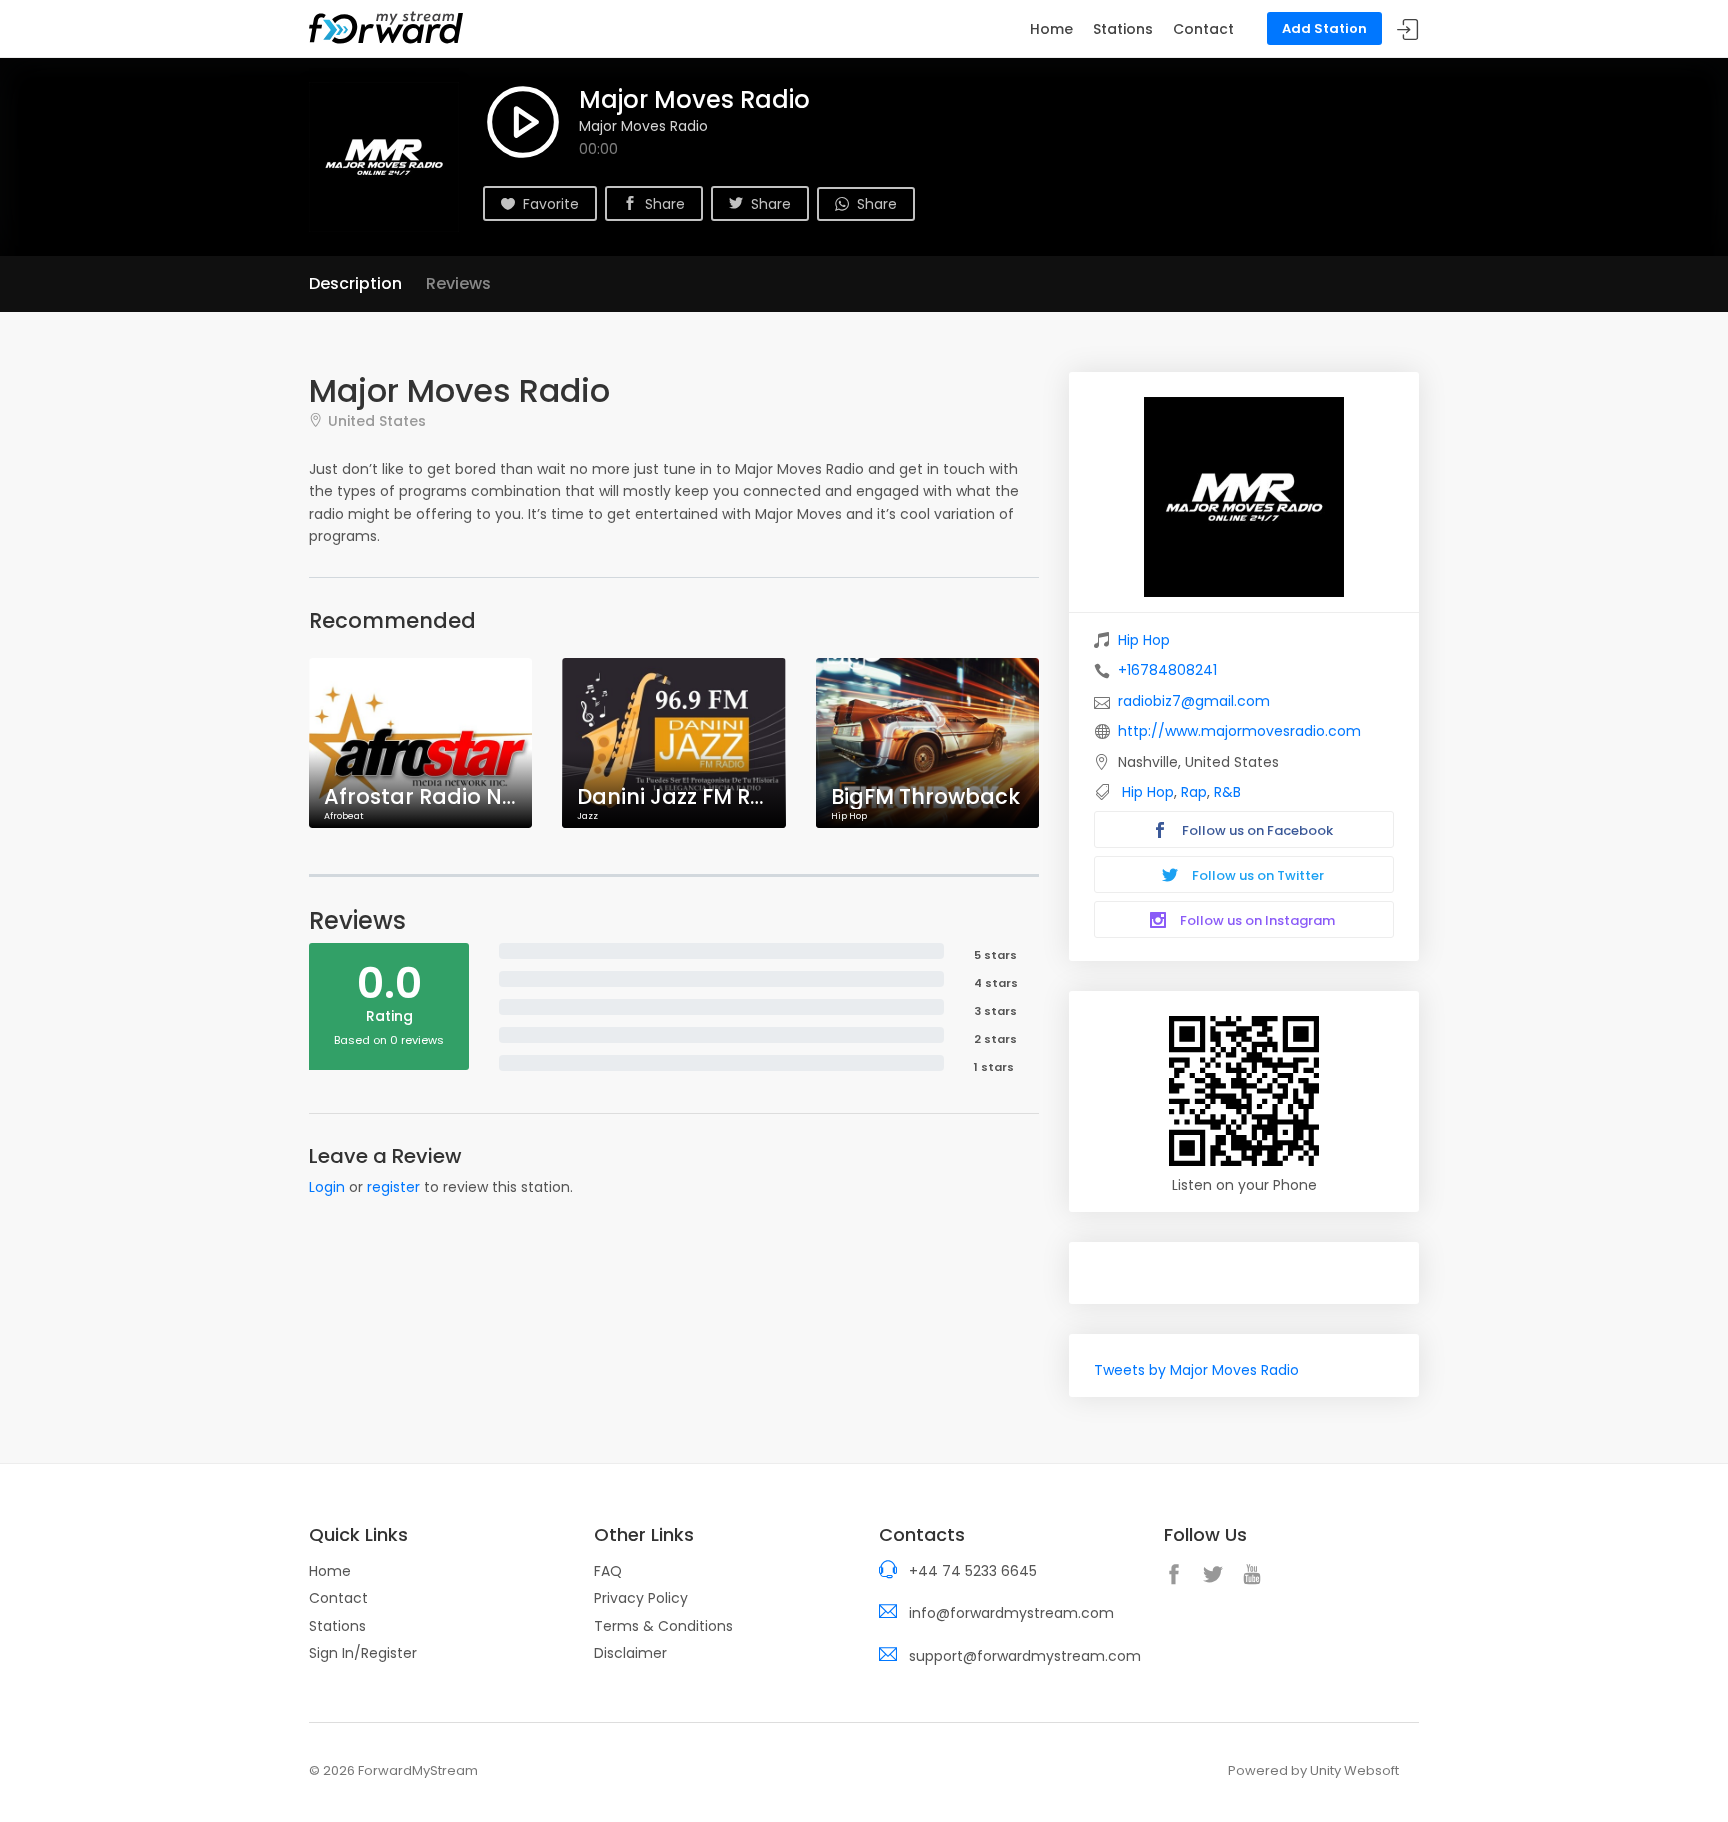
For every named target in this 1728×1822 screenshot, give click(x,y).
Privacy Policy (641, 1598)
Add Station (1324, 28)
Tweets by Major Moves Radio (1196, 1370)
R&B (1227, 792)
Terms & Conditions (663, 1626)
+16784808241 (1167, 670)
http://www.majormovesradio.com (1239, 731)
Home (1051, 29)
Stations (1123, 29)
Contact (1203, 29)
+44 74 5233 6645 (973, 1571)
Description (355, 283)
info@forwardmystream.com (1011, 1613)
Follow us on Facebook (1256, 830)
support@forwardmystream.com (1025, 1656)
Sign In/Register (363, 1653)
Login (327, 1187)
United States (377, 420)
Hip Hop (1144, 640)
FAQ (608, 1571)
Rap (1194, 792)
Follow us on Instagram (1256, 920)
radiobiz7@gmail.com (1194, 701)
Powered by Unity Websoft (1313, 1770)
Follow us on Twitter (1256, 875)
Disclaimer (630, 1653)
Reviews (458, 283)
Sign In (1408, 29)
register (393, 1187)
